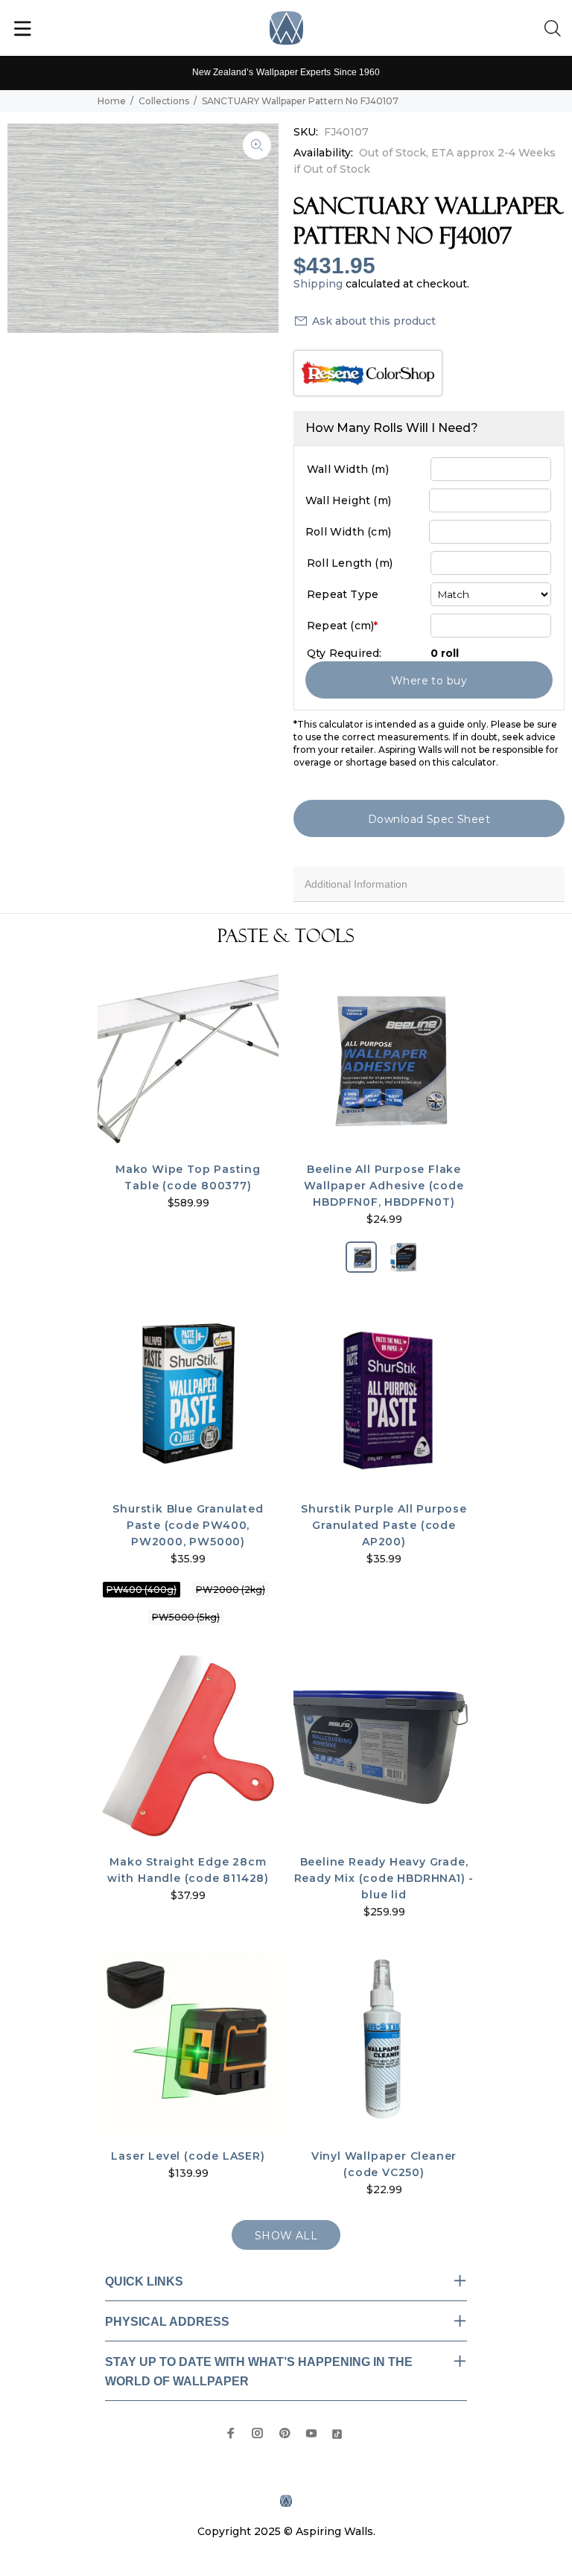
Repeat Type (343, 594)
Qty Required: (344, 653)
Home (112, 101)
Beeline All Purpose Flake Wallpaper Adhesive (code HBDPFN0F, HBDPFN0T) (384, 1186)
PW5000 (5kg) (186, 1617)
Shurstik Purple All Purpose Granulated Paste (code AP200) (384, 1525)
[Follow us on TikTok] (337, 2433)
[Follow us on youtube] (311, 2433)
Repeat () (342, 626)
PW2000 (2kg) (231, 1590)
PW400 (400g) (142, 1590)
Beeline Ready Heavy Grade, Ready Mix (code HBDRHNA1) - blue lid (384, 1878)
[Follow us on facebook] (231, 2433)
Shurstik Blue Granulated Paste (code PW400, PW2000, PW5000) (188, 1525)
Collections (164, 101)
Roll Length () (350, 563)
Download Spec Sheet (429, 819)
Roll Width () (348, 532)
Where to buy (429, 681)
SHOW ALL (286, 2236)
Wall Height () (348, 500)
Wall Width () (348, 469)
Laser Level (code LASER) (188, 2156)
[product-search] (556, 29)
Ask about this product (374, 321)
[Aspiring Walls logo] (286, 28)
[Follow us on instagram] (258, 2433)
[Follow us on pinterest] (285, 2433)
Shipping (318, 284)
